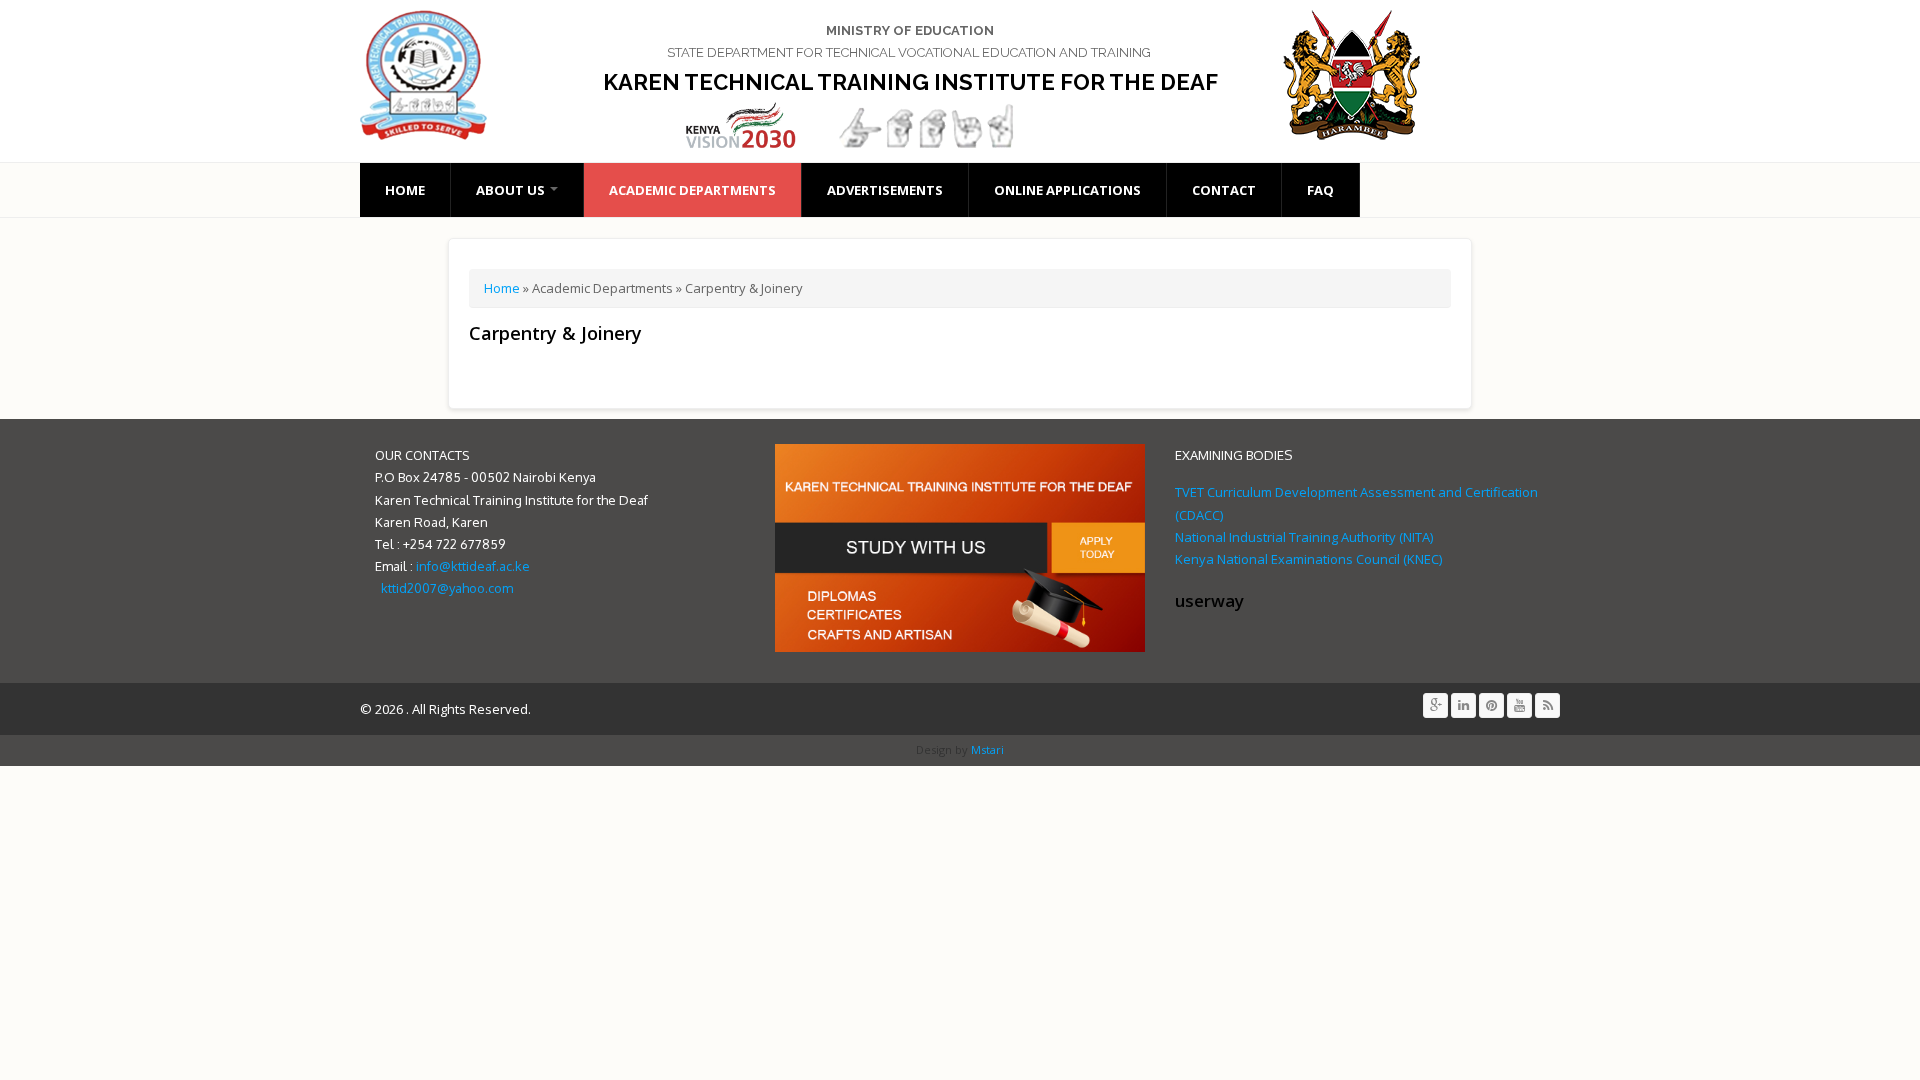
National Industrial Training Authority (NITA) (1304, 537)
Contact (1224, 190)
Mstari (986, 749)
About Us (512, 190)
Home (405, 190)
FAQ (1320, 190)
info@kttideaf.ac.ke (473, 566)
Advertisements (885, 190)
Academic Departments (692, 190)
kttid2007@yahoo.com (447, 588)
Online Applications (1067, 190)
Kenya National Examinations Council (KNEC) (1308, 559)
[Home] (432, 75)
